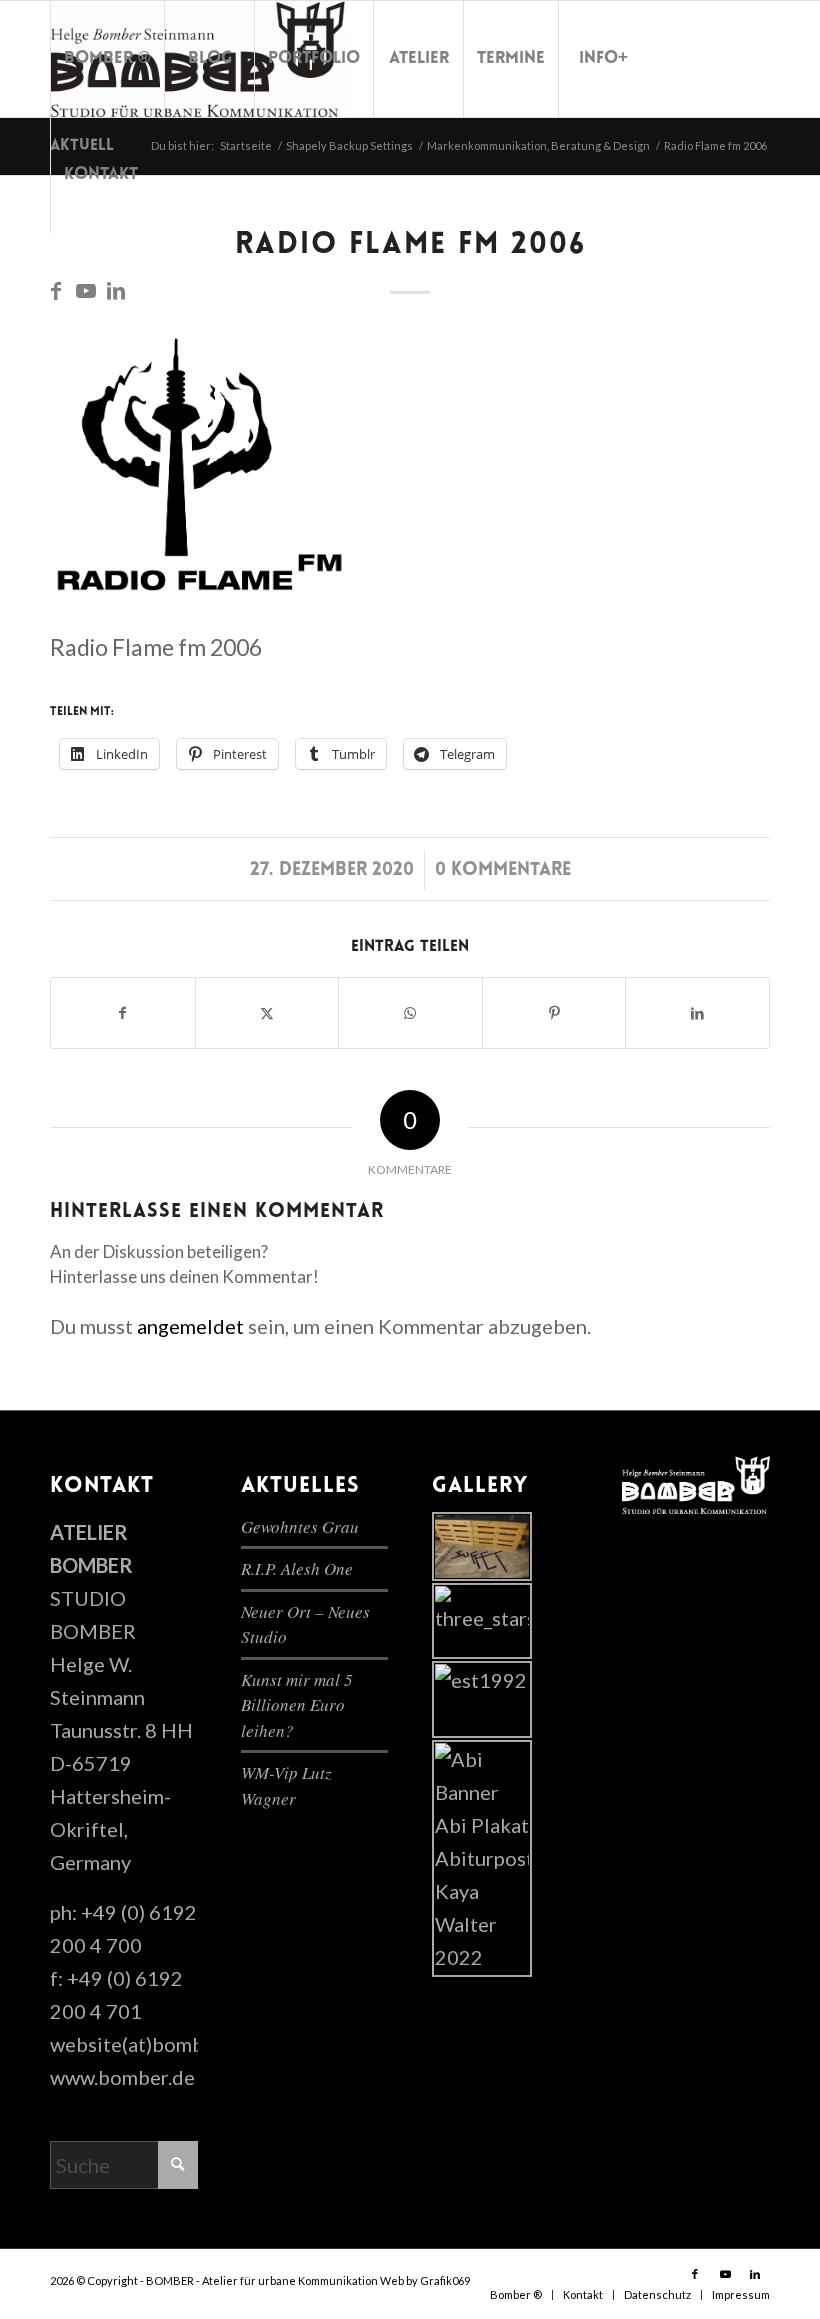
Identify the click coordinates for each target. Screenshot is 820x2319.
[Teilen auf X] (267, 1013)
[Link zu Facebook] (56, 290)
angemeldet (190, 1326)
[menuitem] (107, 59)
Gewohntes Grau (300, 1526)
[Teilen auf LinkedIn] (697, 1013)
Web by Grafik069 (425, 2280)
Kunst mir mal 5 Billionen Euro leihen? (297, 1705)
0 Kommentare (503, 870)
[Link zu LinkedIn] (116, 290)
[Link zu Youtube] (86, 290)
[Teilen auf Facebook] (123, 1013)
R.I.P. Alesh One (297, 1568)
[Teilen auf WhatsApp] (410, 1013)
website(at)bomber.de (149, 2044)
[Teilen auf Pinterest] (554, 1013)
